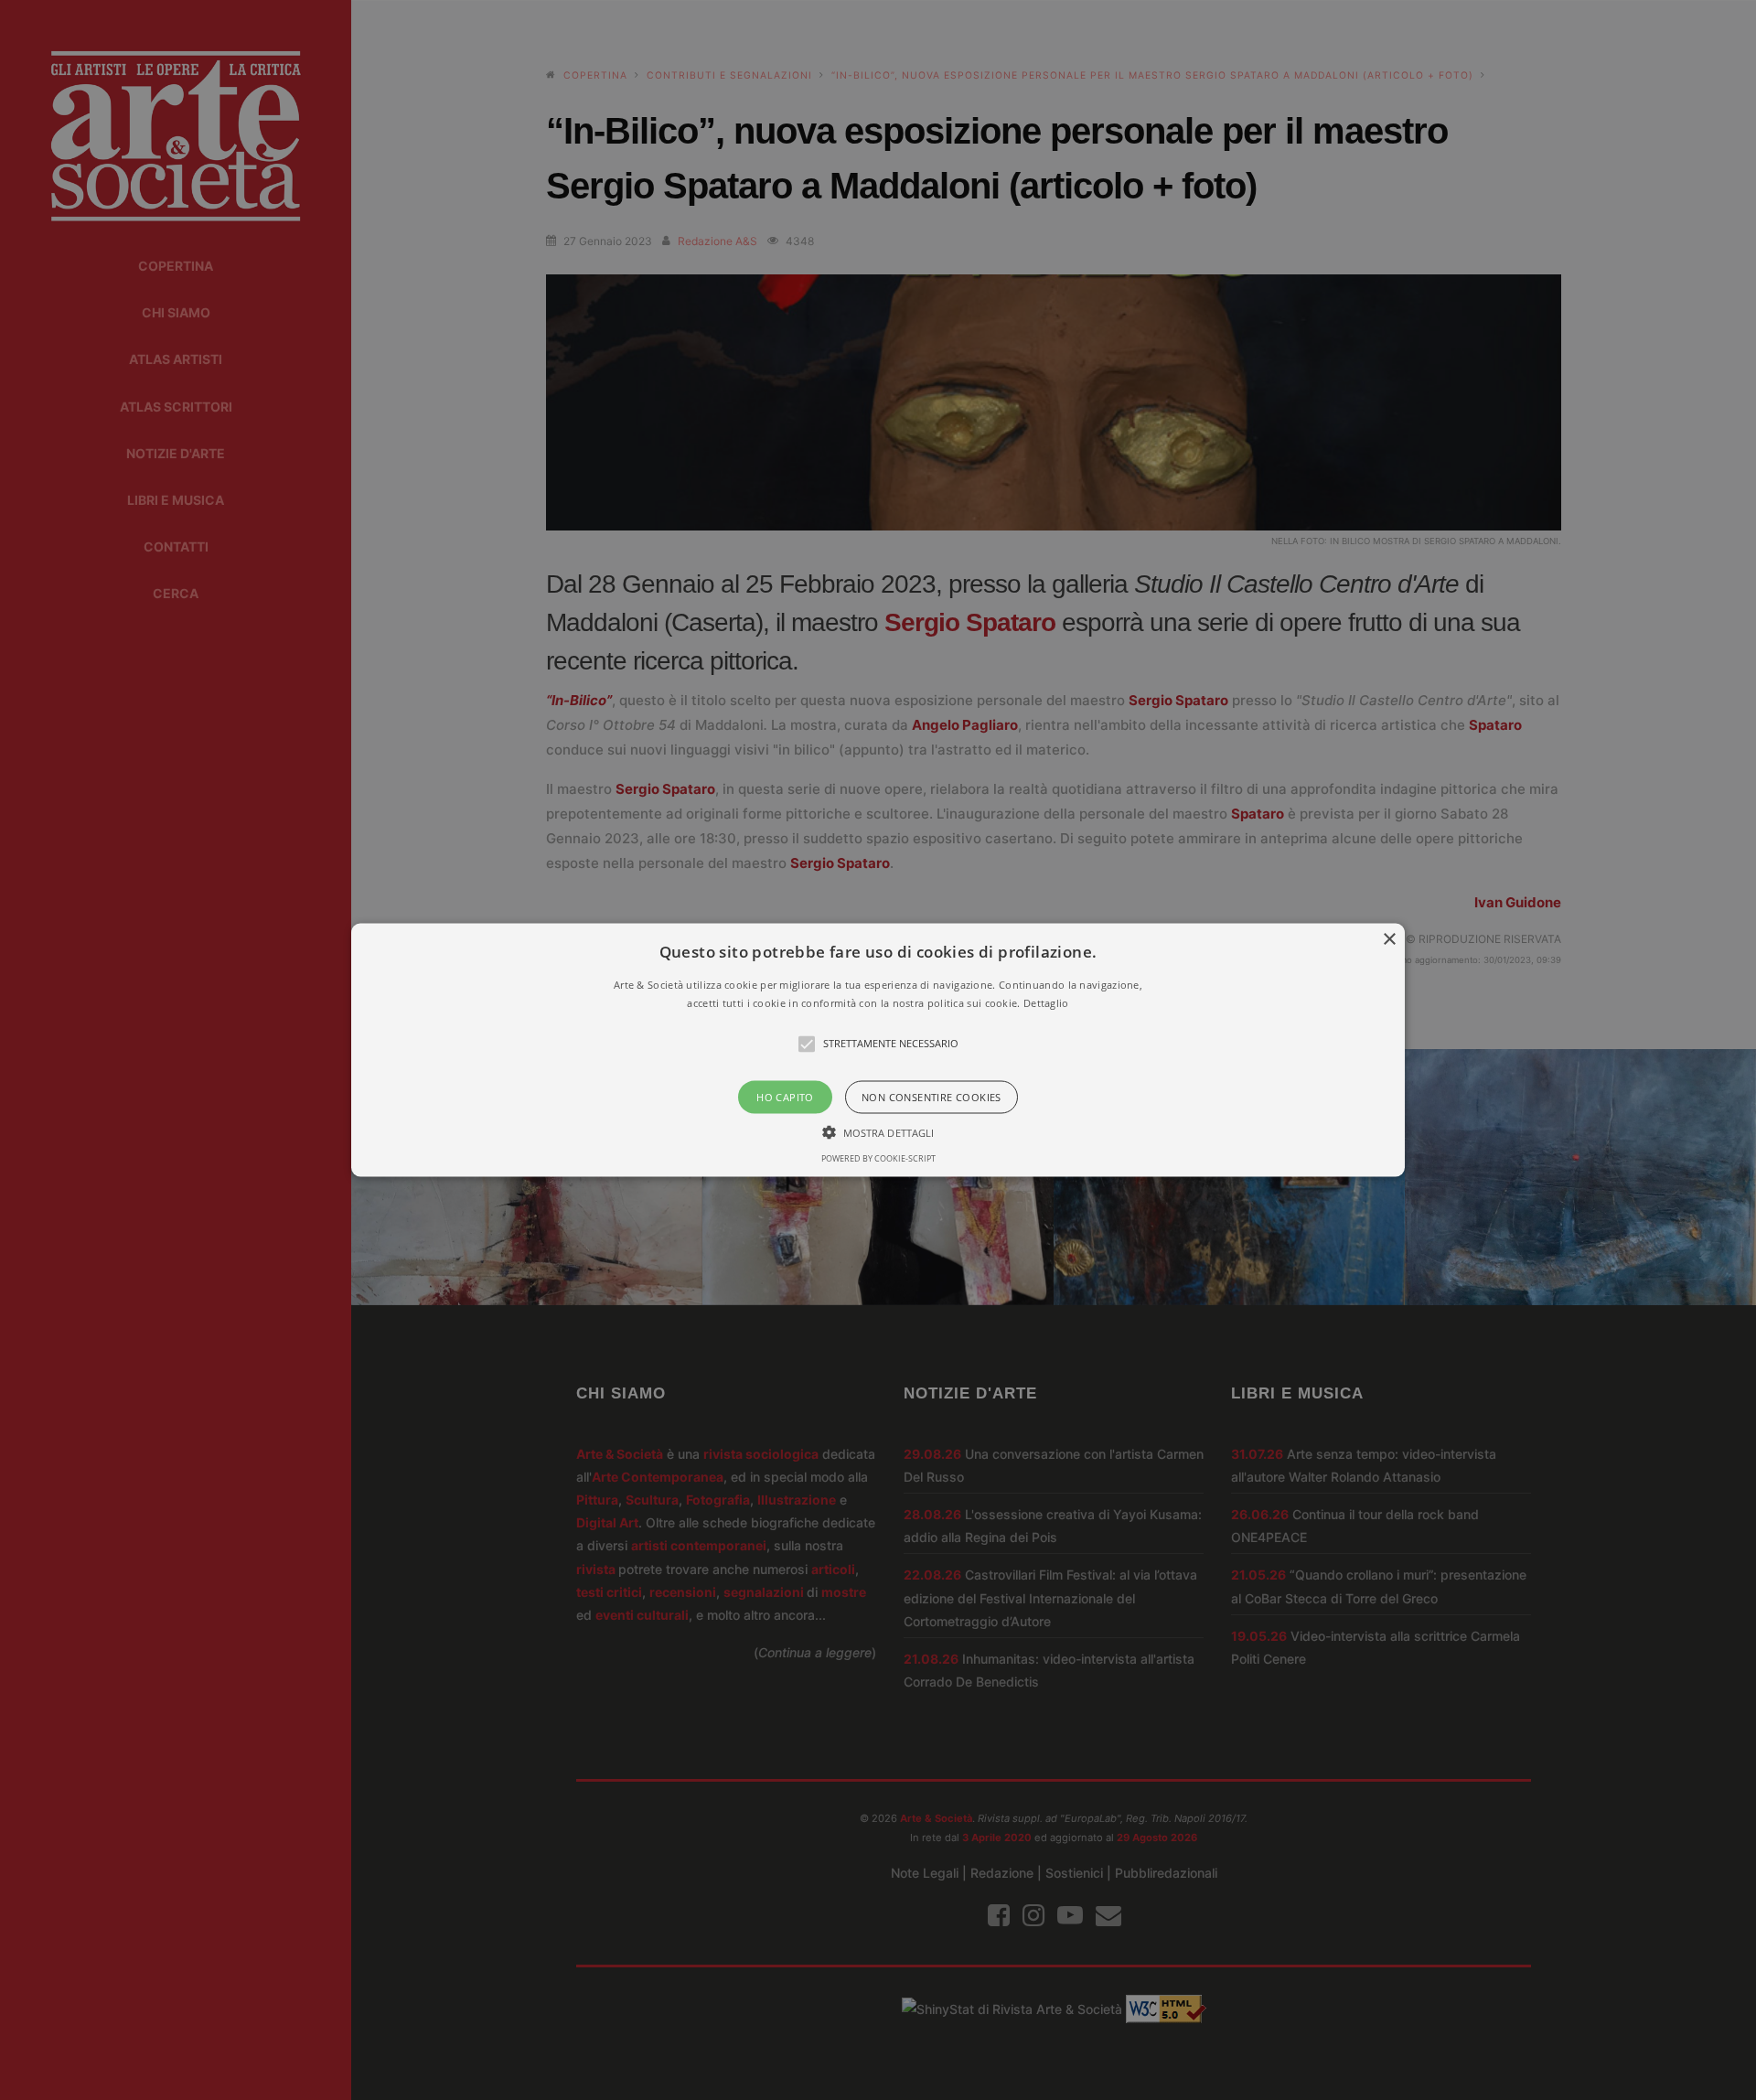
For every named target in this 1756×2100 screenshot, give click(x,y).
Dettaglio (1046, 1002)
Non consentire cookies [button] (932, 1096)
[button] (878, 1050)
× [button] (1389, 940)
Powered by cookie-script (878, 1157)
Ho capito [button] (785, 1096)
